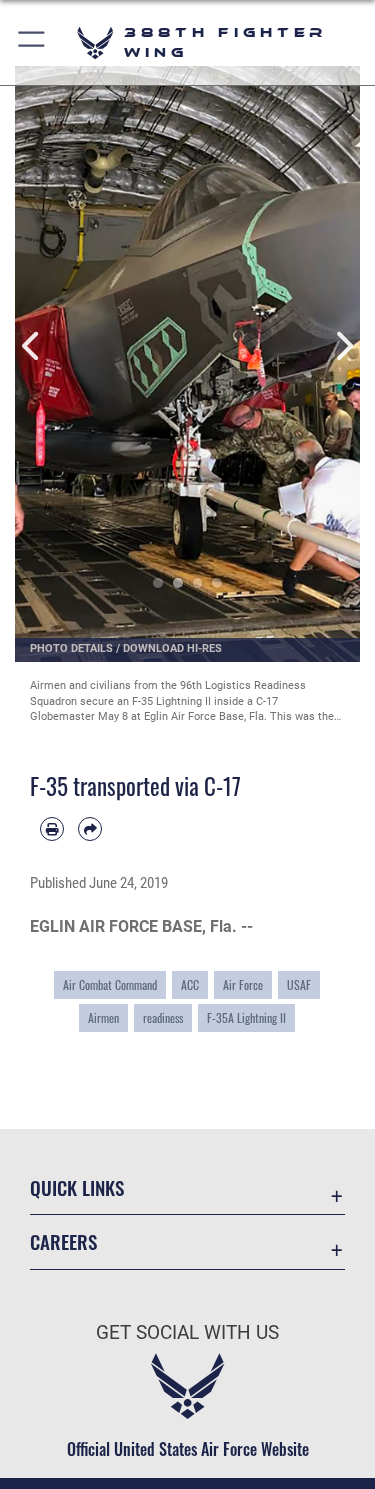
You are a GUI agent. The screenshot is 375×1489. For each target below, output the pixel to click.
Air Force (243, 985)
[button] (32, 42)
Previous (32, 346)
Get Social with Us (187, 1332)
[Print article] (52, 829)
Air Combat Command (110, 985)
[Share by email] (90, 829)
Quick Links (77, 1187)
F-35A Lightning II (246, 1018)
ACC (190, 985)
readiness (163, 1018)
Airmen (103, 1018)
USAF (299, 985)
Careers (63, 1241)
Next (343, 346)
